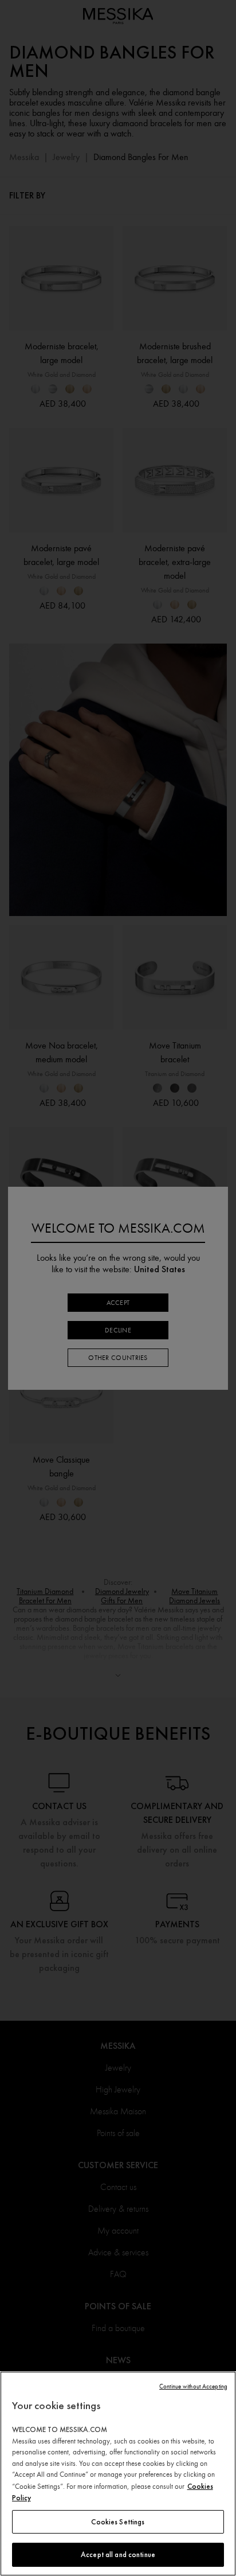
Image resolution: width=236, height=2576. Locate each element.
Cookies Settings (118, 2522)
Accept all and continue (118, 2554)
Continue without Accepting (193, 2386)
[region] (118, 2474)
